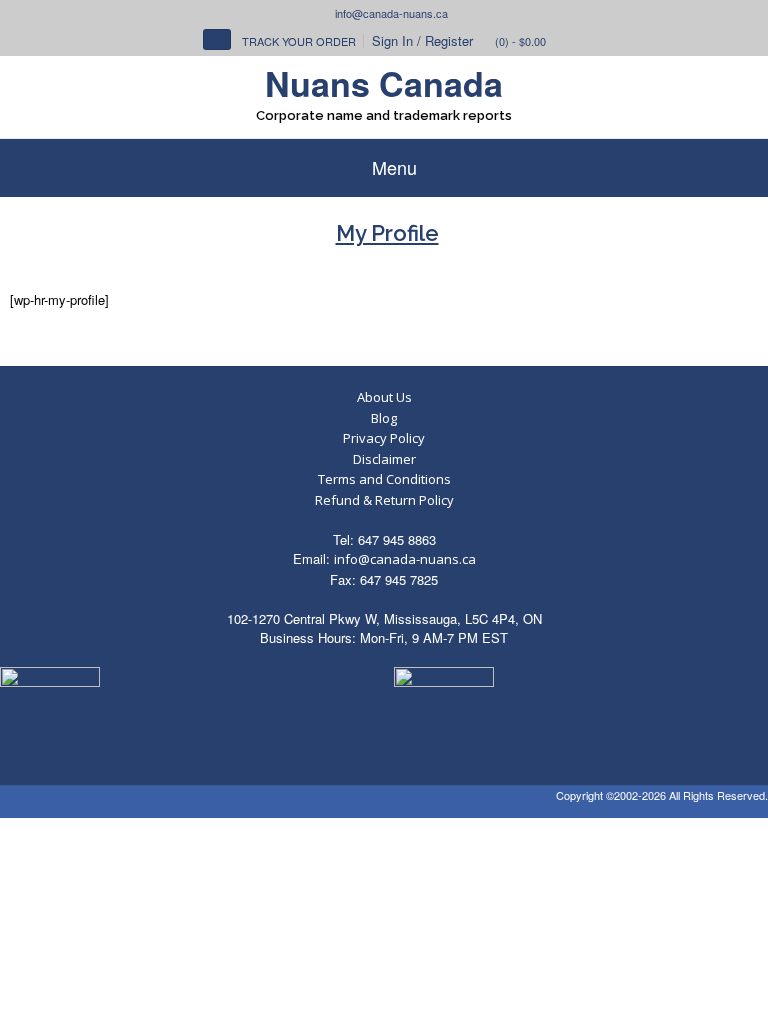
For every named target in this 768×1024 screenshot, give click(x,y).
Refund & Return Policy (384, 500)
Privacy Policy (384, 438)
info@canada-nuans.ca (405, 559)
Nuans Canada (384, 83)
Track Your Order (299, 41)
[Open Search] (217, 39)
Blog (384, 418)
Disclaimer (384, 459)
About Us (384, 397)
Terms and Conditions (384, 479)
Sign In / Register (422, 40)
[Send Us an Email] (325, 13)
